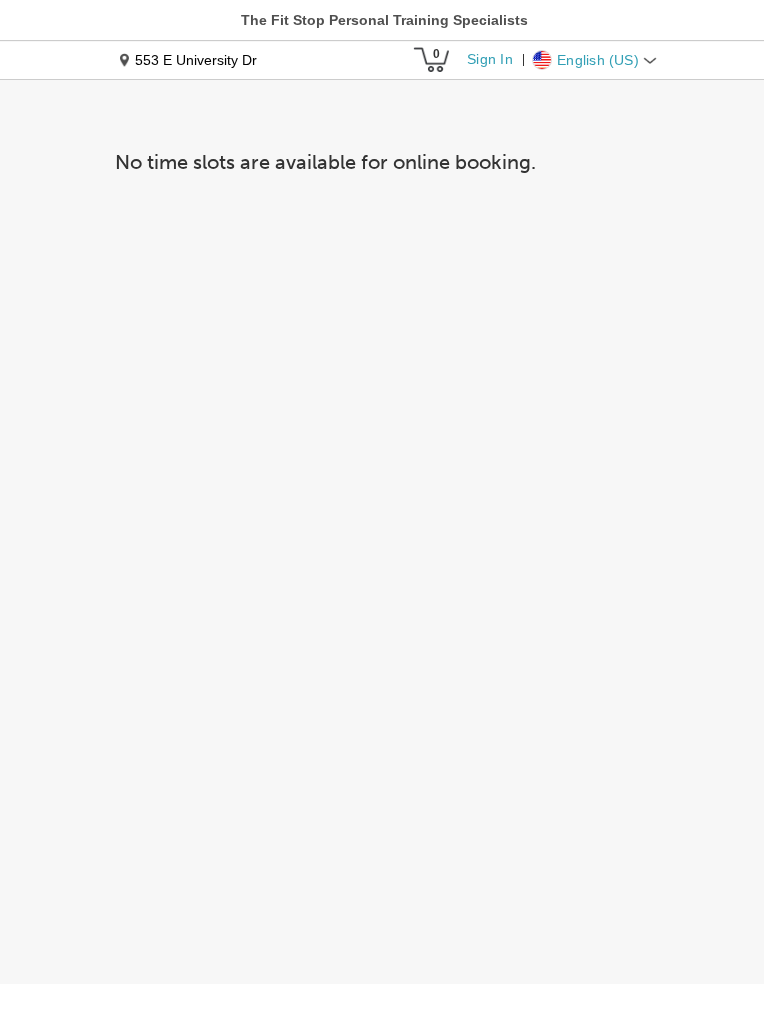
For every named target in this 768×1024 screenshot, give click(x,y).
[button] (384, 20)
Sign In (489, 59)
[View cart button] (431, 60)
